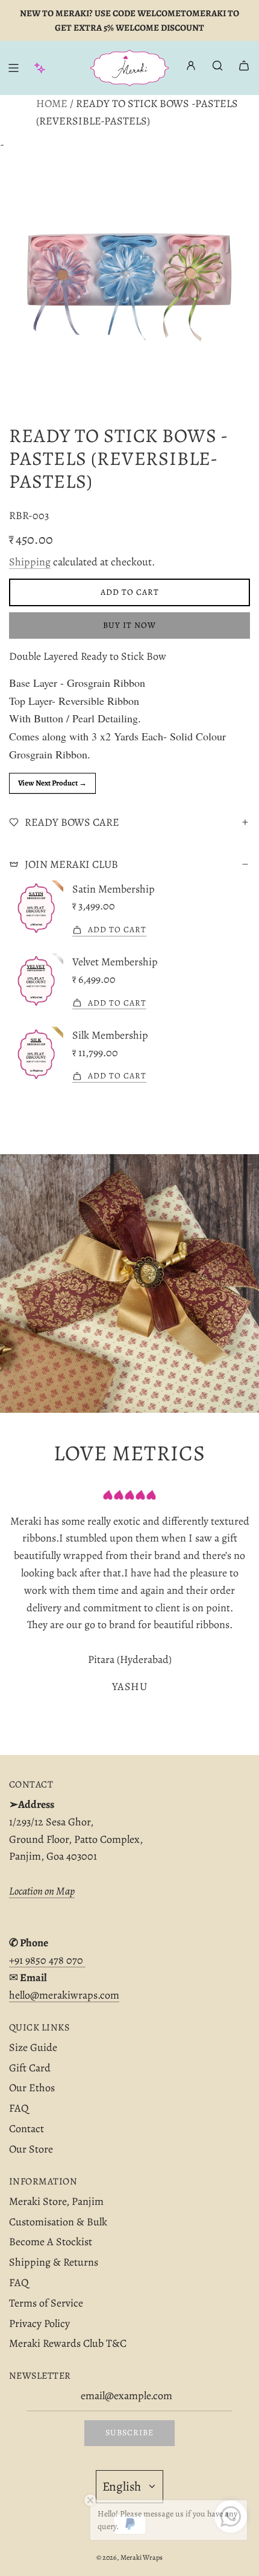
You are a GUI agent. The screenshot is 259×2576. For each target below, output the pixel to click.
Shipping (30, 562)
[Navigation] (13, 68)
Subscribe (129, 2433)
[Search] (217, 66)
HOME (52, 103)
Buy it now (129, 625)
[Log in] (191, 68)
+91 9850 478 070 (47, 1960)
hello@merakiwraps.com (64, 1995)
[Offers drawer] (40, 68)
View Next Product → (52, 783)
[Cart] (244, 66)
